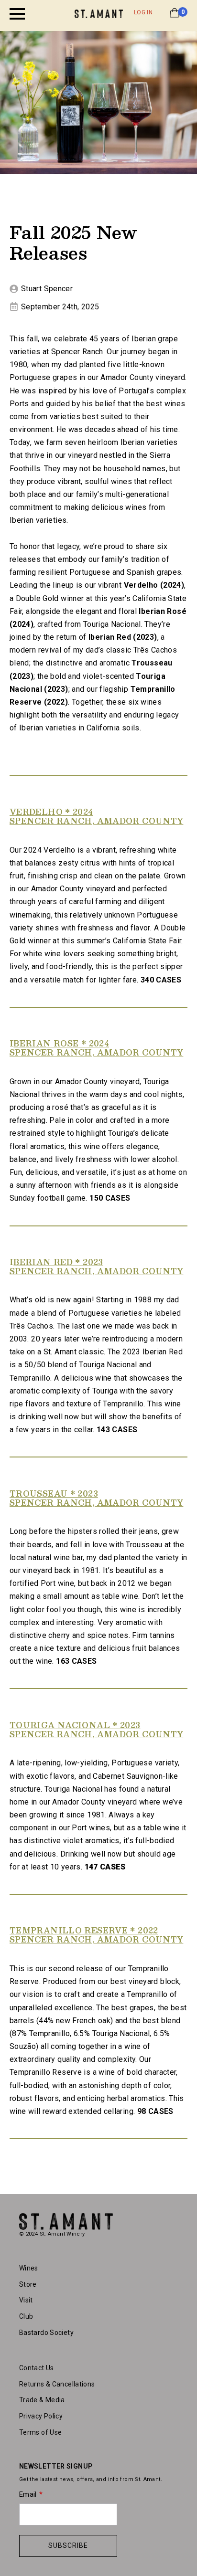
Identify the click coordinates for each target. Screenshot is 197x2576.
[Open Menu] (17, 14)
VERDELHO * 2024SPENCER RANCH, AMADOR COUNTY (96, 816)
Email (28, 2494)
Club (26, 2316)
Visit (26, 2300)
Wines (29, 2268)
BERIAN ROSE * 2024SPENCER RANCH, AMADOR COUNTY (96, 1048)
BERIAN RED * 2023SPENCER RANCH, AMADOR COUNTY (96, 1267)
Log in (143, 12)
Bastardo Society (46, 2333)
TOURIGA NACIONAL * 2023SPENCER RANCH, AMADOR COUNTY (96, 1730)
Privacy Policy (41, 2416)
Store (28, 2284)
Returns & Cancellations (57, 2384)
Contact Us (37, 2368)
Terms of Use (40, 2432)
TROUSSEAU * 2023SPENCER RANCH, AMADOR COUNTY (96, 1498)
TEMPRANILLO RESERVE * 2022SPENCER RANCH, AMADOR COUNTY (96, 1935)
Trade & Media (42, 2400)
